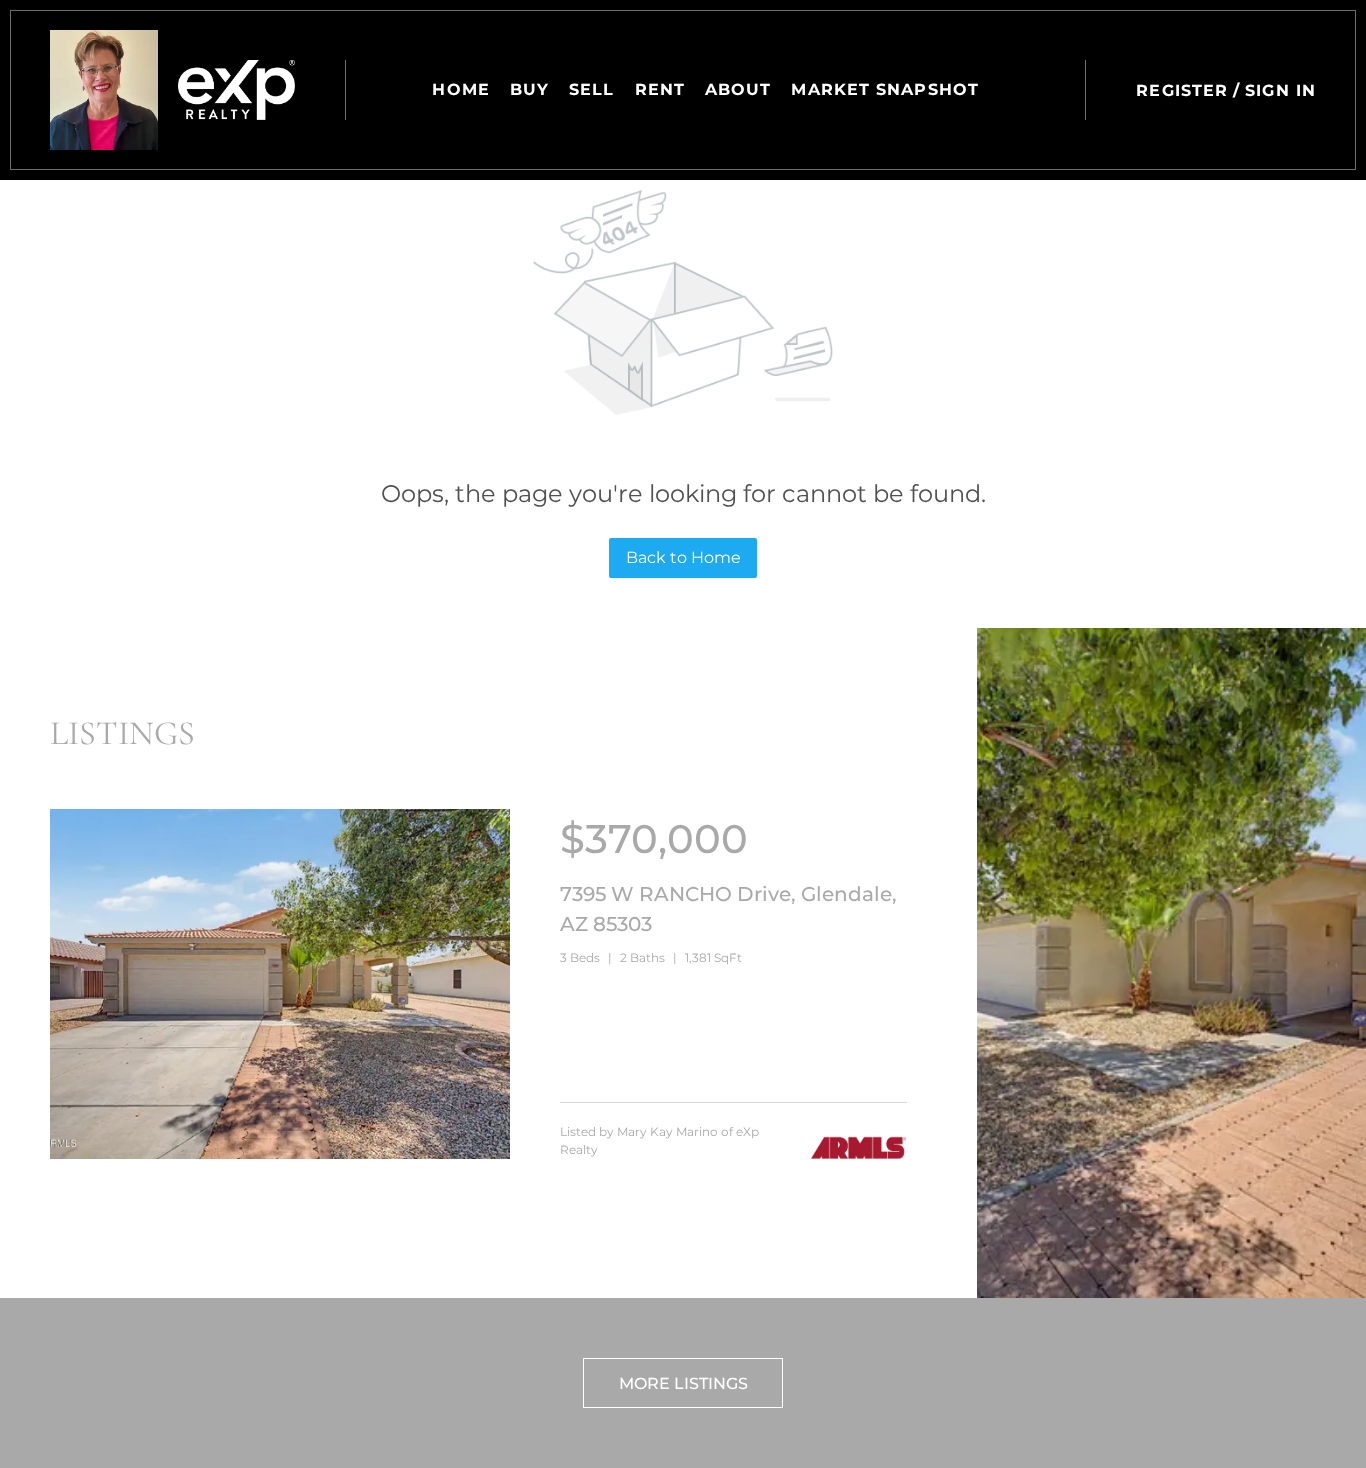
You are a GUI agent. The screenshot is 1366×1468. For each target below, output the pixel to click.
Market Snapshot (885, 89)
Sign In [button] (1280, 90)
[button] (104, 90)
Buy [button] (529, 89)
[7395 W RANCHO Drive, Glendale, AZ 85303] (280, 1154)
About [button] (738, 89)
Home (460, 89)
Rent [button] (660, 89)
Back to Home (683, 557)
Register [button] (1182, 90)
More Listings (683, 1383)
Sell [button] (591, 89)
